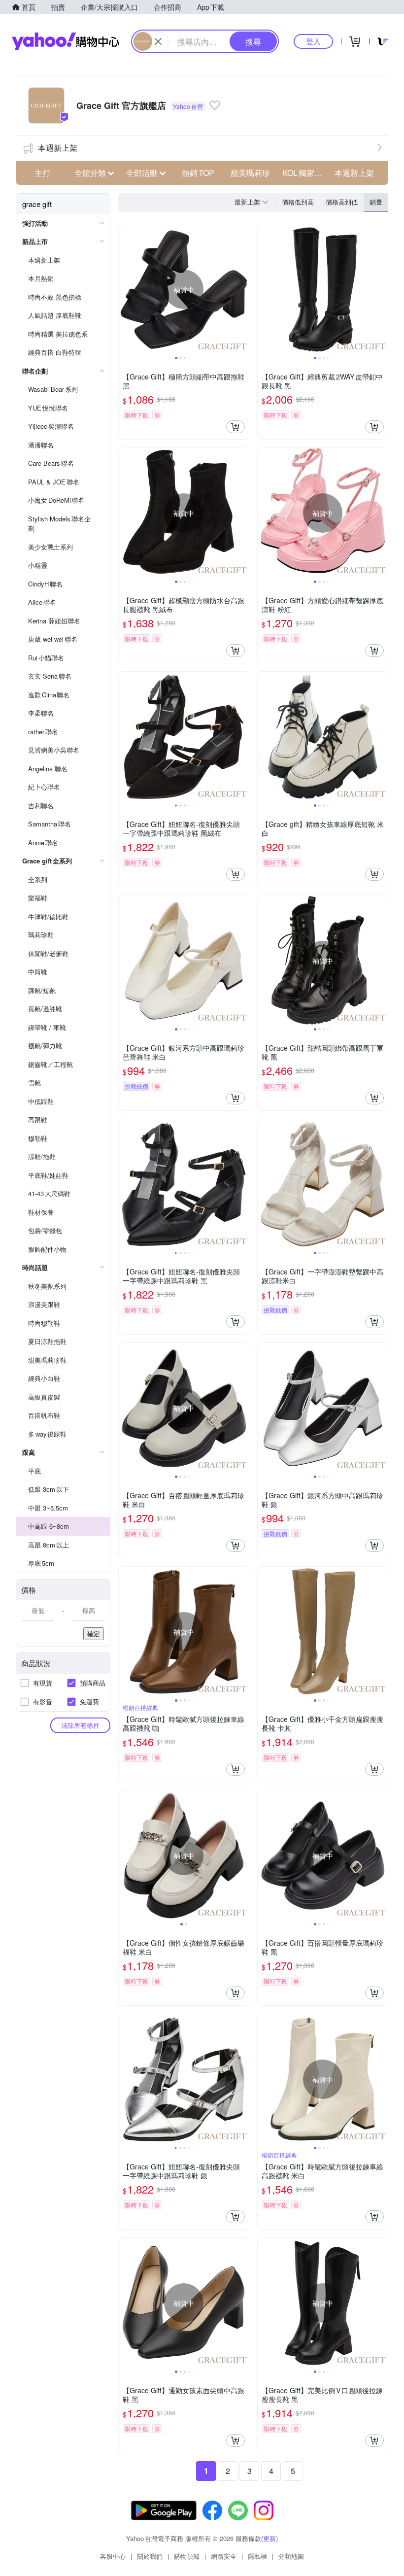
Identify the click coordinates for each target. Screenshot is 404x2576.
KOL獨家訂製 (305, 173)
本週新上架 (58, 148)
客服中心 (113, 2556)
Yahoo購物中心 (66, 41)
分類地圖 (291, 2556)
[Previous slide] (125, 289)
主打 (42, 173)
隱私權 (257, 2556)
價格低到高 (298, 202)
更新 (269, 2538)
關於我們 (150, 2556)
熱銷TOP (198, 173)
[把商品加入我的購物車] (236, 427)
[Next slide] (242, 289)
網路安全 (224, 2556)
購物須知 (187, 2556)
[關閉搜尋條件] (158, 41)
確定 (94, 1633)
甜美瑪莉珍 (250, 173)
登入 (313, 41)
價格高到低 (342, 202)
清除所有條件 (80, 1725)
